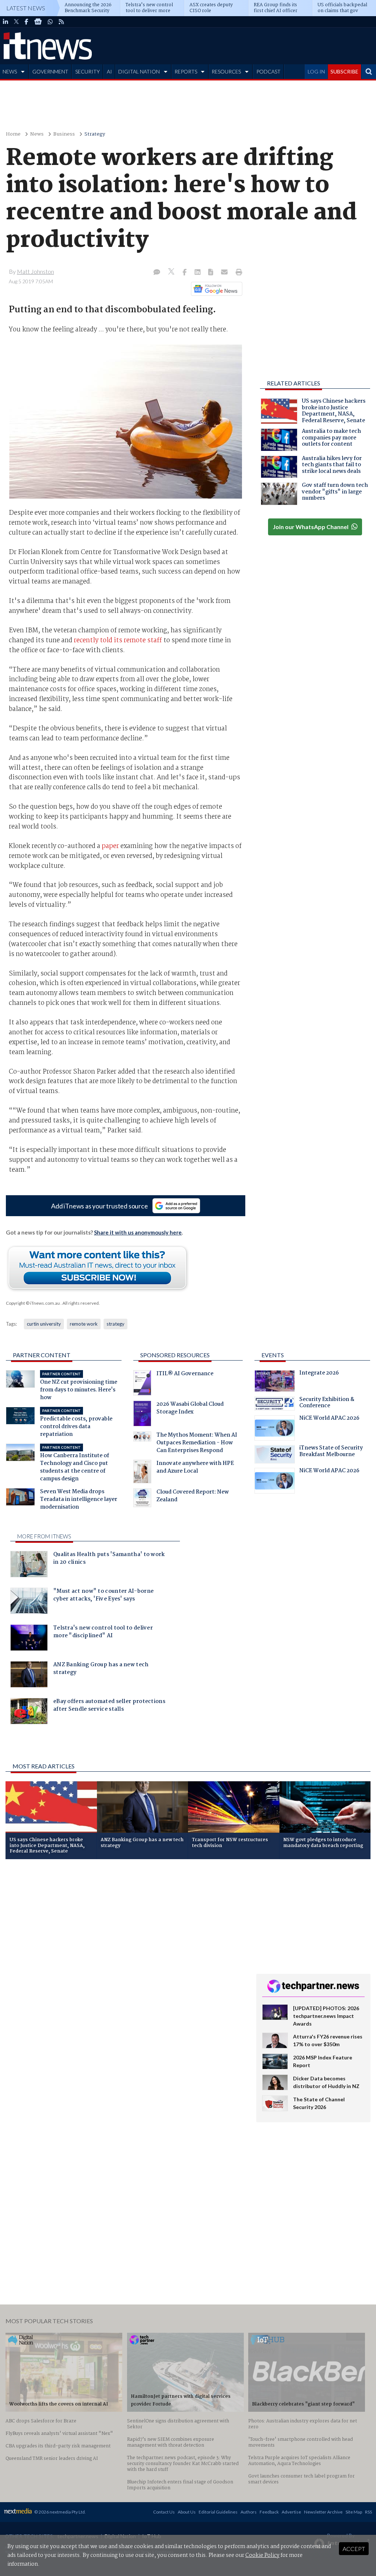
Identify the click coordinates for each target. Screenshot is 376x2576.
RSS (368, 2512)
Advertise (291, 2512)
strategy (115, 1324)
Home (13, 134)
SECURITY (88, 71)
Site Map (354, 2512)
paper (110, 846)
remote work (84, 1324)
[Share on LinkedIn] (198, 273)
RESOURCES (226, 71)
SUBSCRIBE (344, 71)
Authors (249, 2512)
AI (109, 71)
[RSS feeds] (61, 22)
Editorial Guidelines (218, 2512)
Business (64, 134)
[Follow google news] (215, 289)
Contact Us (164, 2512)
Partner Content (42, 1355)
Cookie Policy (262, 2555)
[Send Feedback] (211, 273)
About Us (187, 2512)
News (37, 134)
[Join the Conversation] (157, 273)
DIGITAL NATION (139, 71)
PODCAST (268, 71)
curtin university (44, 1324)
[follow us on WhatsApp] (50, 22)
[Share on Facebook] (185, 273)
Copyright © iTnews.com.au (33, 1303)
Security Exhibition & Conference (327, 1404)
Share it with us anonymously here (138, 1232)
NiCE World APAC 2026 (329, 1419)
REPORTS (186, 71)
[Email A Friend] (225, 273)
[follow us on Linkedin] (6, 22)
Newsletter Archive (323, 2512)
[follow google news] (38, 22)
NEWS (10, 71)
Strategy (95, 134)
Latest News (26, 8)
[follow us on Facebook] (26, 22)
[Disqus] (125, 1963)
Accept (354, 2549)
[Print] (237, 273)
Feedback (269, 2512)
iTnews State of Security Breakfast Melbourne (331, 1452)
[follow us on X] (16, 22)
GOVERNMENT (50, 71)
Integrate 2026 (319, 1374)
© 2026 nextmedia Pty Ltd (59, 2512)
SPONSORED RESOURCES (175, 1355)
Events (273, 1355)
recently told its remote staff (118, 640)
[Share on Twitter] (172, 272)
